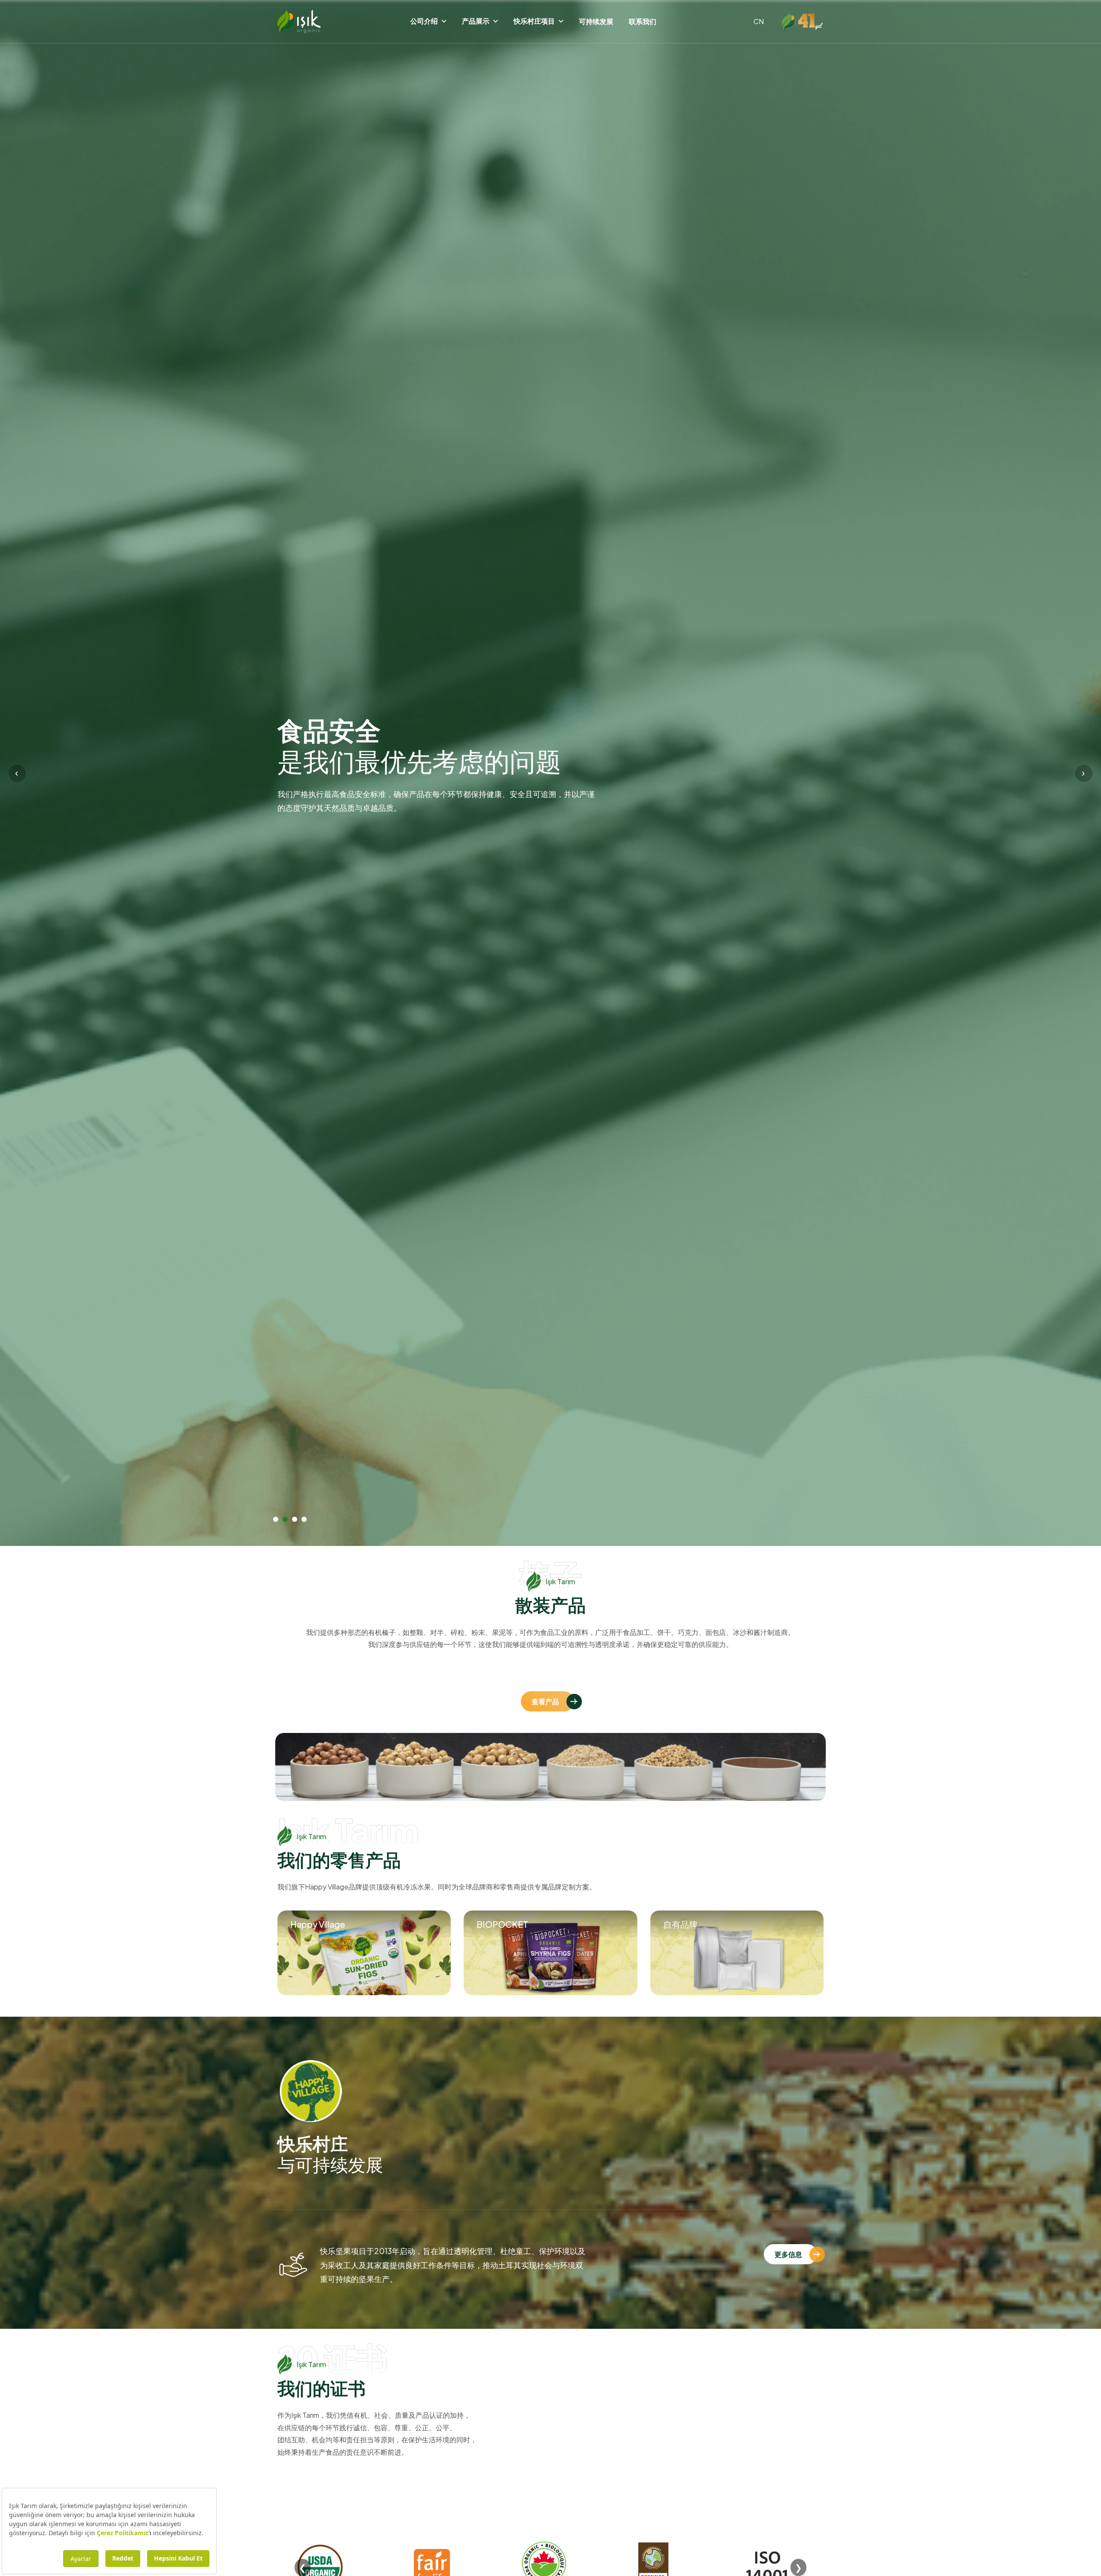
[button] (276, 1519)
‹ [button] (17, 772)
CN (759, 21)
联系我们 (643, 21)
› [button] (1083, 772)
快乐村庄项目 (534, 21)
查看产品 (545, 1701)
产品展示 (476, 21)
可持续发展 (596, 21)
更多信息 (788, 2254)
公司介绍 (424, 21)
